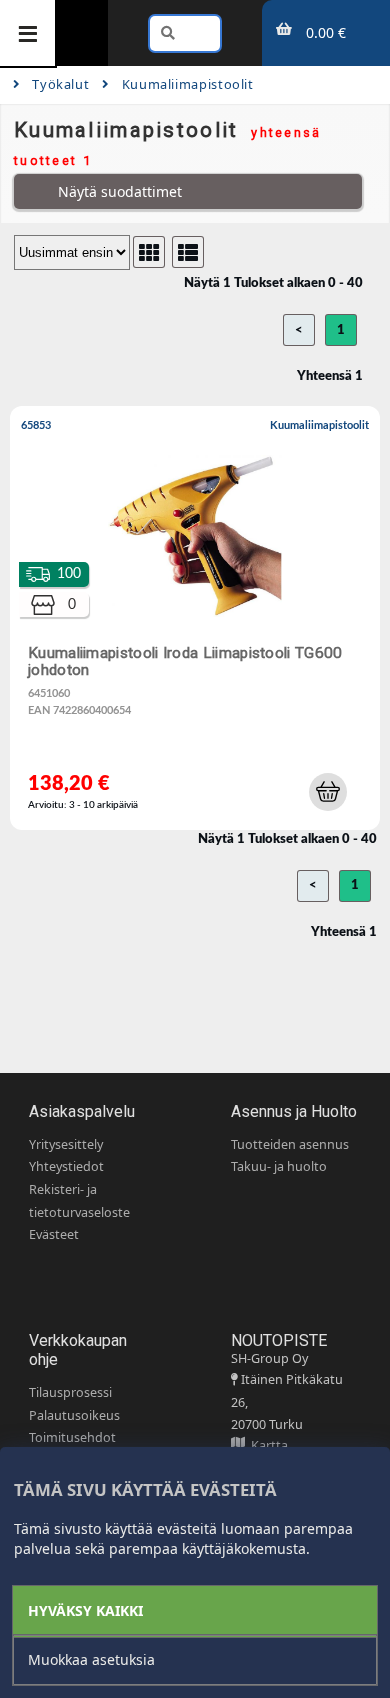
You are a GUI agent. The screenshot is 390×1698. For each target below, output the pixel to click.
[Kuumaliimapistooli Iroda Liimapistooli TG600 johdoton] (199, 623)
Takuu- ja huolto (279, 1166)
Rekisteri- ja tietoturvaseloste (79, 1201)
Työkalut (60, 84)
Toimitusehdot (72, 1437)
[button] (328, 792)
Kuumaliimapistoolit (187, 84)
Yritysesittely (66, 1144)
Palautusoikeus (74, 1415)
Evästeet (54, 1234)
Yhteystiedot (66, 1166)
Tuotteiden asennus (290, 1144)
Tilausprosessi (70, 1392)
